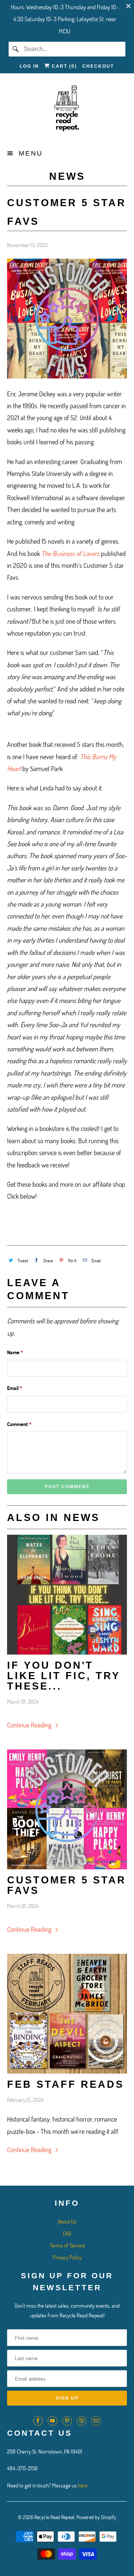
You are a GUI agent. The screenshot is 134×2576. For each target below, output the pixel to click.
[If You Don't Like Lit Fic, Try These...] (67, 1595)
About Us (67, 2221)
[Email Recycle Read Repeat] (96, 2421)
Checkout (98, 66)
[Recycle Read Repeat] (67, 111)
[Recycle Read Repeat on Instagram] (82, 2421)
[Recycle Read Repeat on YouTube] (52, 2421)
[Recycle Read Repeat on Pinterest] (67, 2421)
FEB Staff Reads (66, 2084)
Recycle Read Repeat (54, 2517)
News (67, 176)
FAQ (67, 2233)
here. (83, 2485)
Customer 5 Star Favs (67, 1885)
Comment (19, 1424)
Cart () (63, 66)
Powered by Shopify (96, 2517)
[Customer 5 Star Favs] (67, 1809)
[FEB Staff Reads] (67, 2014)
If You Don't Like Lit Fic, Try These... (64, 1676)
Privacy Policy (67, 2257)
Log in (29, 66)
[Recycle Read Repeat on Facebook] (38, 2421)
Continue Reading (30, 1725)
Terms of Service (67, 2245)
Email (15, 1388)
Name (15, 1352)
